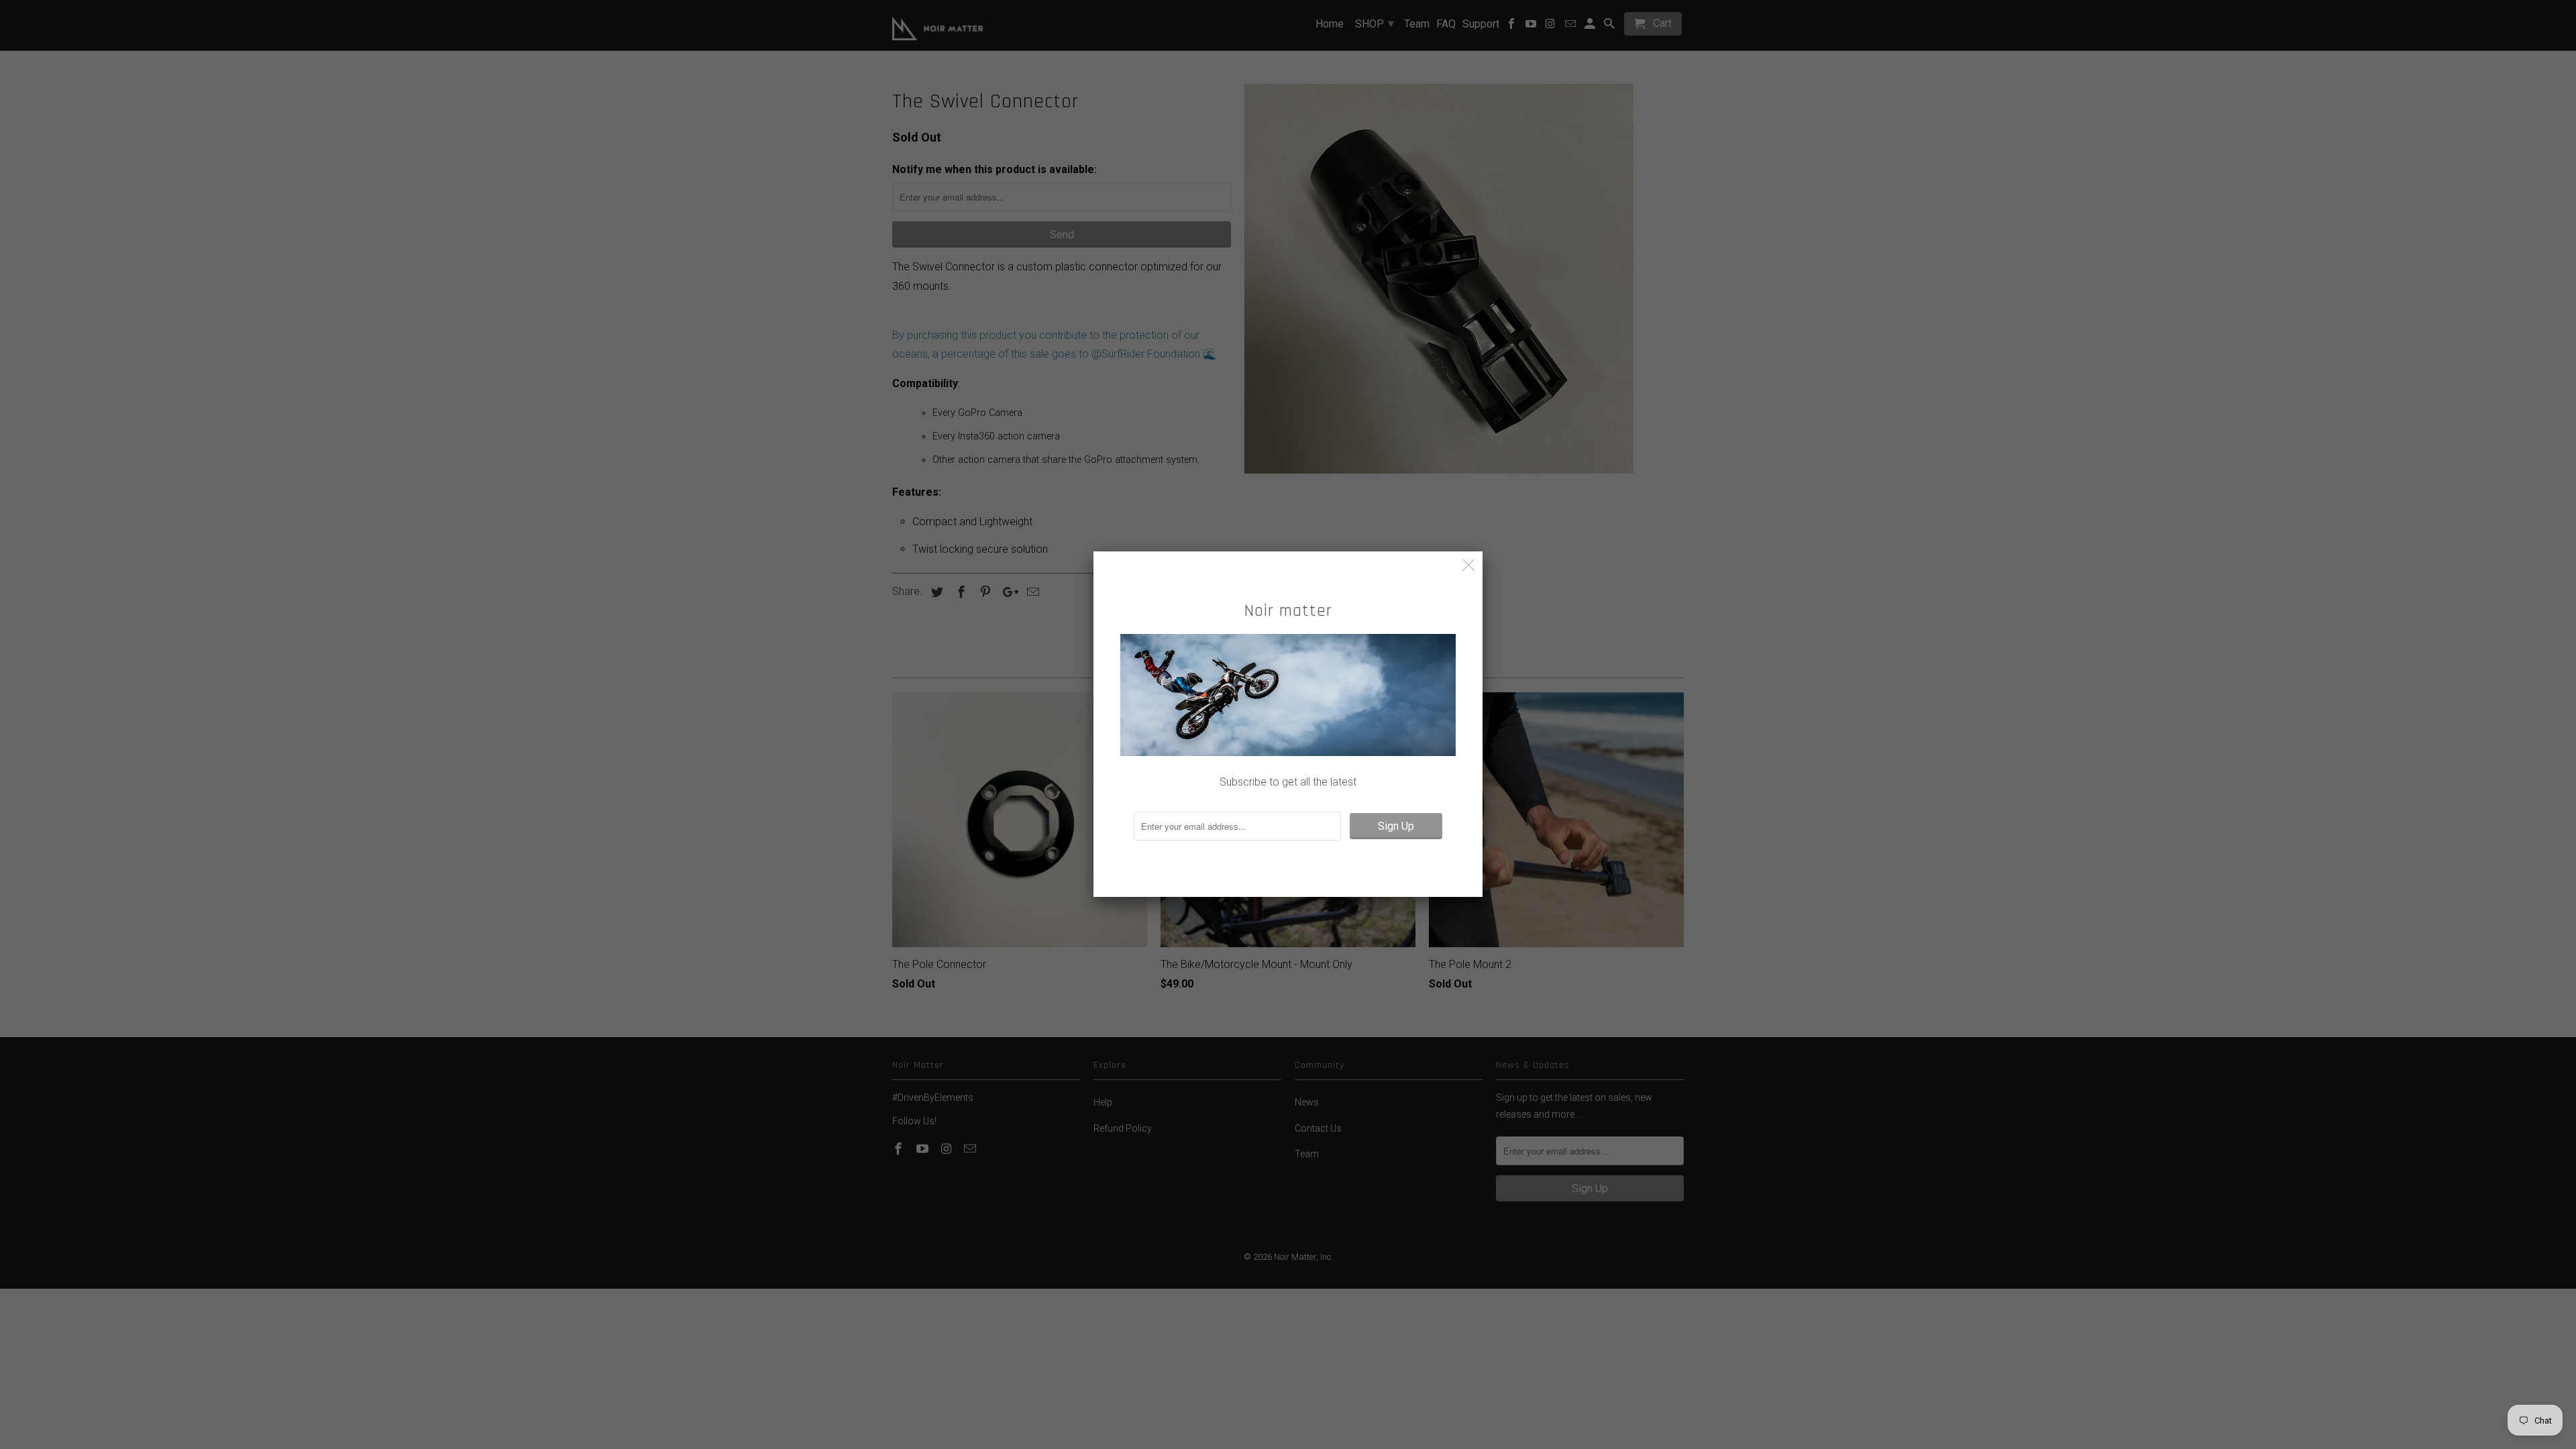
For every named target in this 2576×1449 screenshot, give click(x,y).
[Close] (1469, 565)
